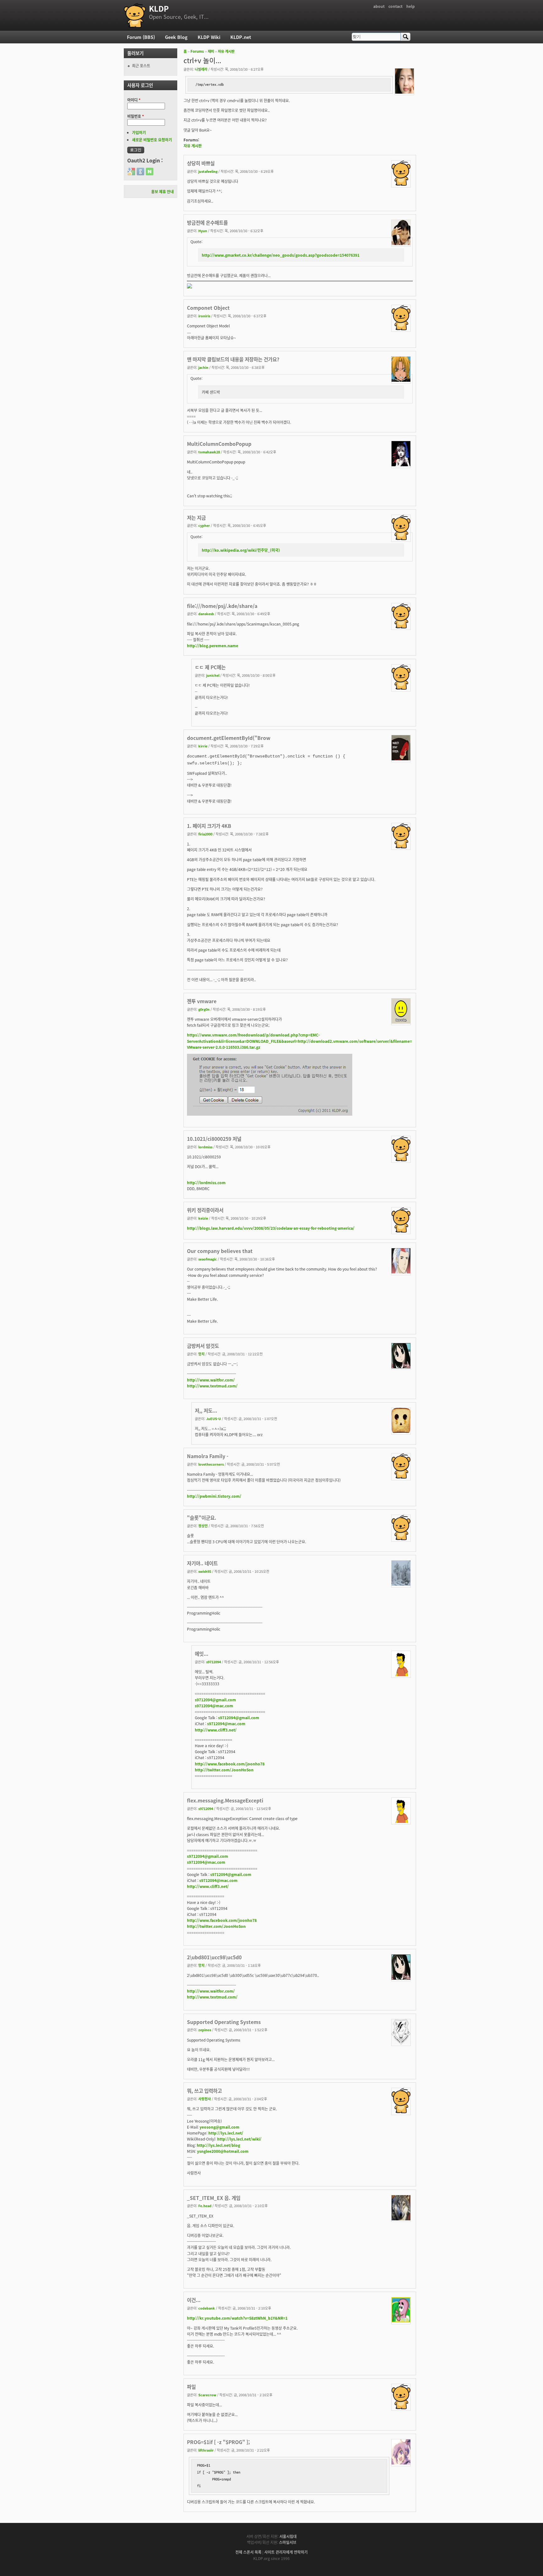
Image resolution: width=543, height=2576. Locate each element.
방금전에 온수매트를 (207, 222)
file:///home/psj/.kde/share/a (222, 606)
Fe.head (205, 2206)
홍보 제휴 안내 (162, 191)
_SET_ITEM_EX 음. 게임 (214, 2198)
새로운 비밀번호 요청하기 (152, 140)
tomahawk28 (209, 452)
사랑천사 (205, 2099)
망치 (201, 1354)
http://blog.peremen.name (213, 645)
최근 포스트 (141, 66)
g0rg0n (204, 1009)
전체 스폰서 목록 (248, 2552)
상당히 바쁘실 (201, 163)
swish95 (205, 1571)
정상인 (203, 1526)
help (411, 6)
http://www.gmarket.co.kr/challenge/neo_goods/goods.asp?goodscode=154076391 (281, 255)
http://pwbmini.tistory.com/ (214, 1496)
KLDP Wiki (209, 37)
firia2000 (205, 834)
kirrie (203, 746)
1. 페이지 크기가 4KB (209, 826)
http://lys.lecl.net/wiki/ (239, 2139)
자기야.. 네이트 (202, 1563)
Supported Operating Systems (224, 2022)
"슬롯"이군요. (202, 1518)
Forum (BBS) (141, 37)
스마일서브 (288, 2542)
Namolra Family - (208, 1456)
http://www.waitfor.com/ (211, 1380)
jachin (203, 367)
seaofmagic (208, 1259)
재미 (211, 51)
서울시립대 (288, 2536)
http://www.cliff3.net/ (216, 1730)
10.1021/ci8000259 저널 (214, 1139)
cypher (204, 525)
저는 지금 (196, 517)
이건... (194, 2300)
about (379, 6)
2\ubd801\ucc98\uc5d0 (214, 1957)
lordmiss (205, 1147)
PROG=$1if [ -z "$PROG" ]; (218, 2442)
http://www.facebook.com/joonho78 (230, 1764)
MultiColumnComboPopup (219, 444)
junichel (213, 675)
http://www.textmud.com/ (212, 1386)
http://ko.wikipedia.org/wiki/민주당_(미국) (241, 550)
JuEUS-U (214, 1419)
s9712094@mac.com (214, 1706)
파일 (191, 2387)
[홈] (135, 15)
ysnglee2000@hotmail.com (223, 2151)
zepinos (205, 2030)
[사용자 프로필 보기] (404, 92)
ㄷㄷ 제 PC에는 (210, 667)
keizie (203, 1218)
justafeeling (208, 171)
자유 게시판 (226, 51)
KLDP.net (241, 37)
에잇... (202, 1654)
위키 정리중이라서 (205, 1210)
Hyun (203, 231)
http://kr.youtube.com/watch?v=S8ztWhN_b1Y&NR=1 (237, 2318)
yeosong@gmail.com (219, 2127)
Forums (197, 51)
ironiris (204, 316)
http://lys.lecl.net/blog (218, 2145)
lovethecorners (211, 1464)
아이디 (134, 100)
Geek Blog (176, 37)
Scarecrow (207, 2395)
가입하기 (139, 132)
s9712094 (214, 1662)
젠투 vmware (202, 1001)
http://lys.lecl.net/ (226, 2133)
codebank (207, 2308)
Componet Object (208, 308)
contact (395, 6)
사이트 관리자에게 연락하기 (286, 2552)
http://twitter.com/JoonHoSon (224, 1770)
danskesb (206, 614)
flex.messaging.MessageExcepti (225, 1800)
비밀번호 (136, 116)
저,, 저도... (206, 1410)
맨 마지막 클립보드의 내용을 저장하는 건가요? (233, 359)
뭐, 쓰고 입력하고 (204, 2091)
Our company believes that (220, 1251)
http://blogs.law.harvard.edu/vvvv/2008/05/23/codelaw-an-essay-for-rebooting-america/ (271, 1228)
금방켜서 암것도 (203, 1346)
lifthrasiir (206, 2450)
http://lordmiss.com (206, 1182)
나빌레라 (201, 69)
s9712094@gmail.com (215, 1700)
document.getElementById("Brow (229, 738)
